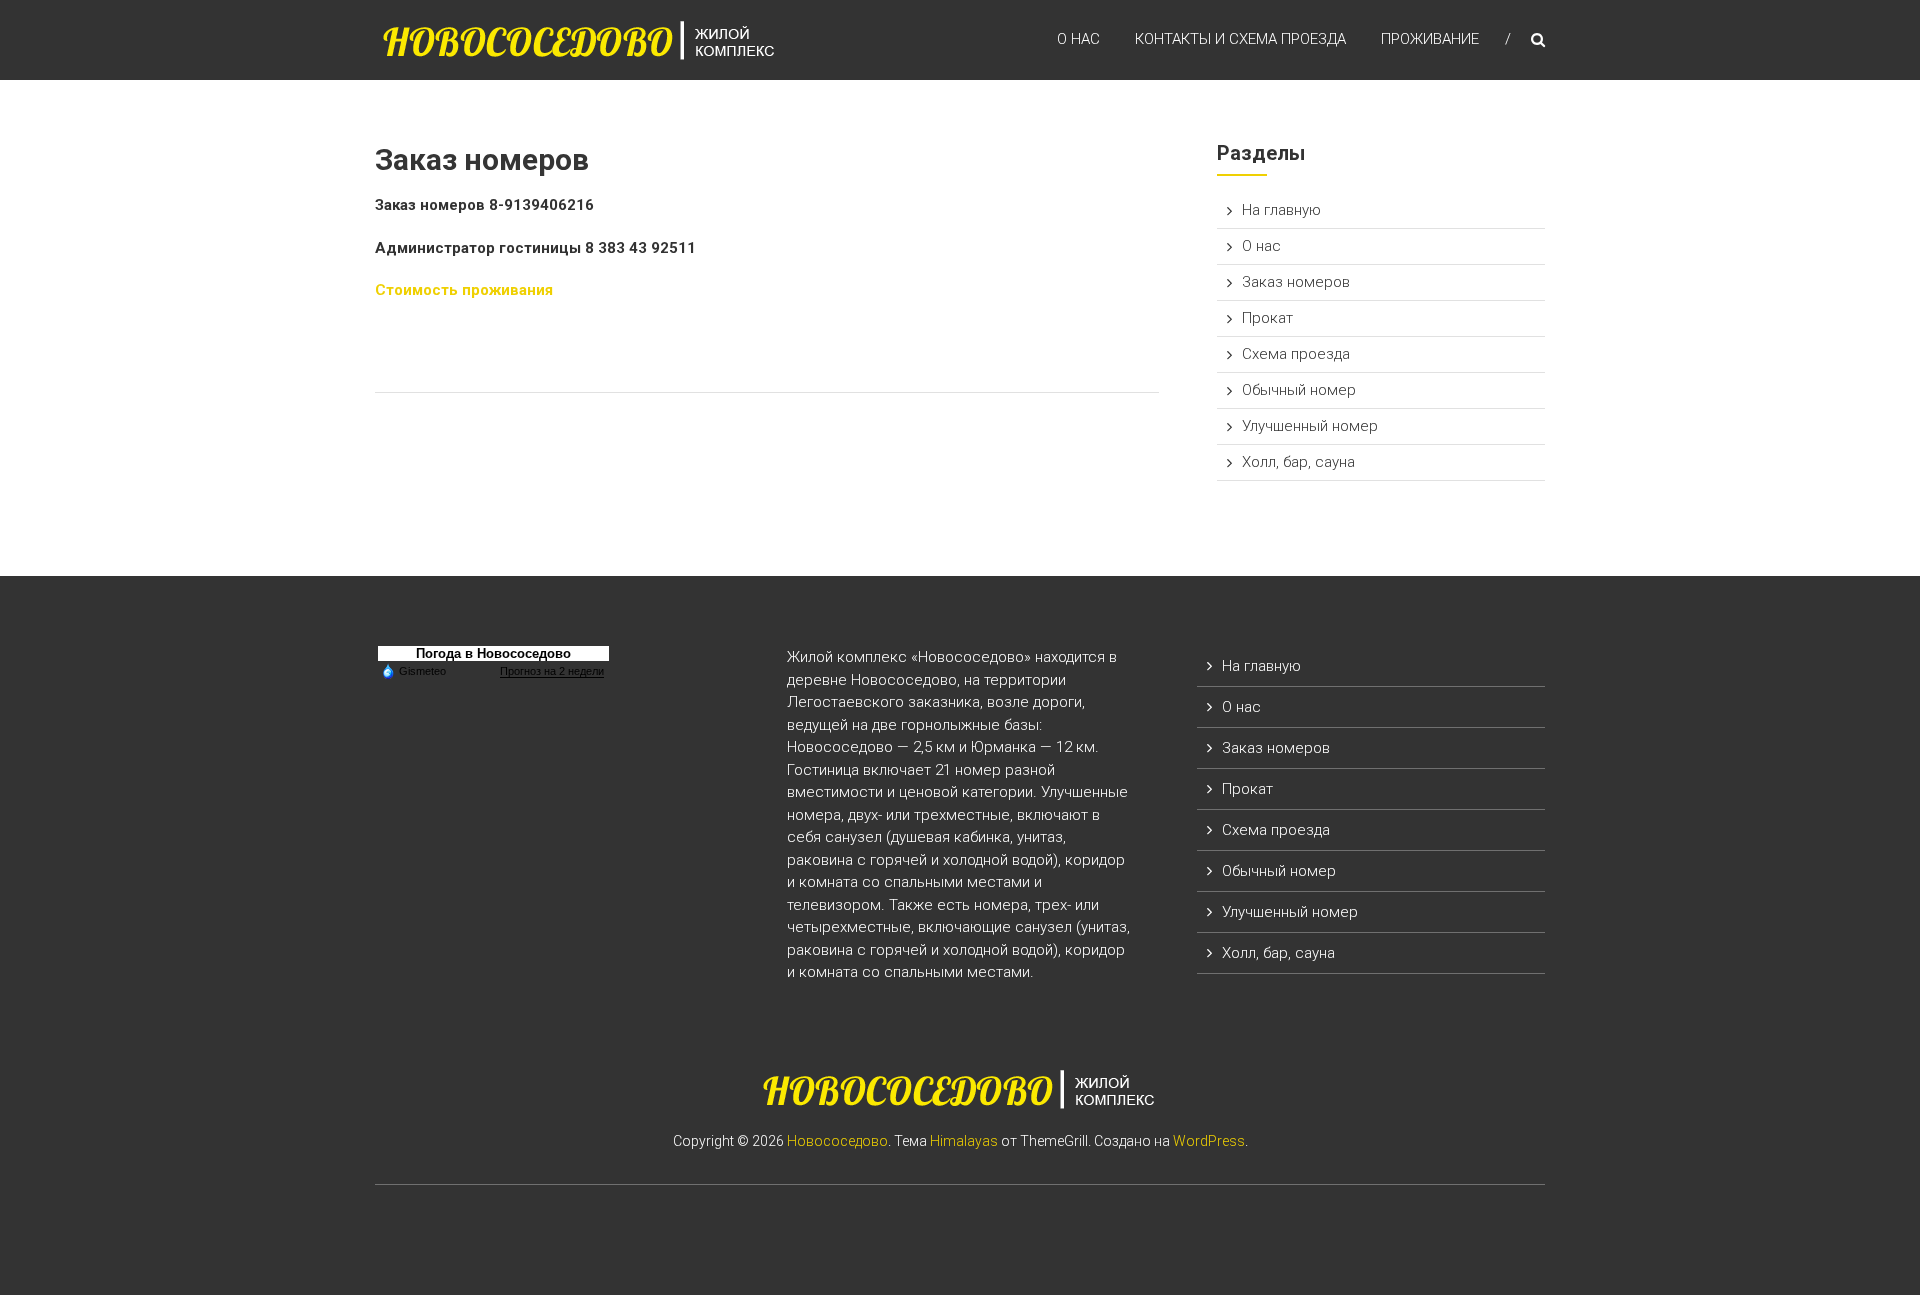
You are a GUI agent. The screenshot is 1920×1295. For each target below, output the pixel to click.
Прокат (1267, 318)
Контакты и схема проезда (1240, 39)
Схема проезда (1296, 354)
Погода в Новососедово (493, 653)
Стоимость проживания (464, 290)
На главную (1281, 210)
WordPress (1209, 1141)
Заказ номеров (1296, 282)
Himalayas (964, 1141)
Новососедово (837, 1141)
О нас (1078, 39)
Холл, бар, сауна (1298, 462)
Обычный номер (1299, 390)
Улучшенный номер (1310, 426)
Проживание (1430, 39)
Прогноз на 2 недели (552, 671)
